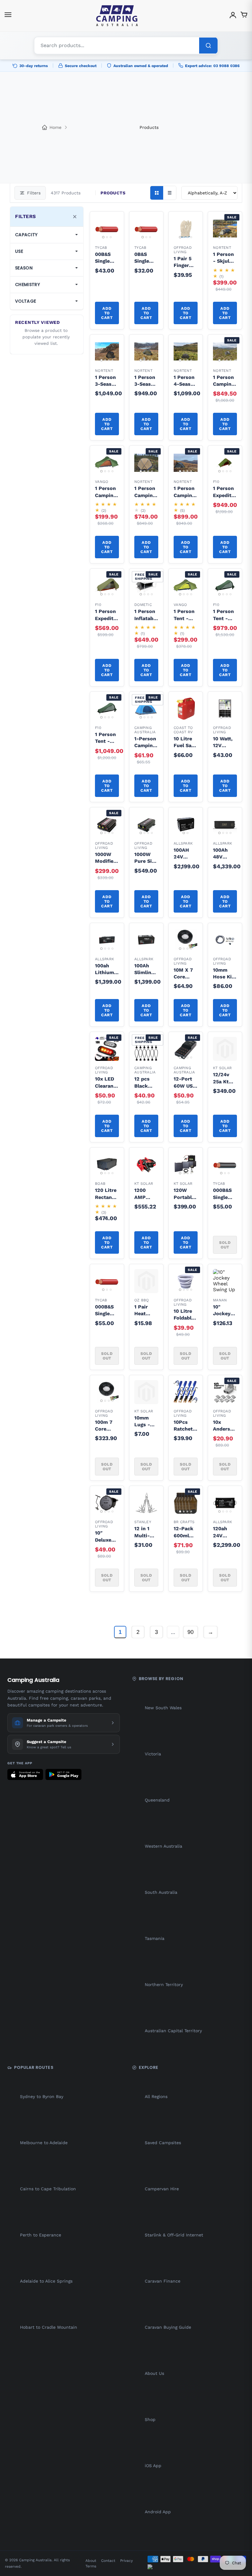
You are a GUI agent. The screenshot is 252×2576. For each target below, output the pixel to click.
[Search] (208, 46)
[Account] (233, 16)
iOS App (153, 2466)
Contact (108, 2561)
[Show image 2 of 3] (107, 237)
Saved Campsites (163, 2143)
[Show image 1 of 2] (184, 833)
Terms (91, 2566)
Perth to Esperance (41, 2235)
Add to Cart (107, 313)
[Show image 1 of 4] (180, 237)
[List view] (170, 193)
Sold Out (225, 1245)
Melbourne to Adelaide (44, 2143)
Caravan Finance (163, 2281)
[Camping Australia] (117, 16)
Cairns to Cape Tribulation (48, 2189)
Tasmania (155, 1938)
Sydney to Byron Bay (42, 2096)
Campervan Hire (162, 2189)
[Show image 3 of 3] (111, 237)
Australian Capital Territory (173, 2031)
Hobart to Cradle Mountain (49, 2327)
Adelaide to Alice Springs (46, 2281)
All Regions (156, 2096)
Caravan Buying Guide (168, 2327)
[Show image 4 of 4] (191, 237)
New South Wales (163, 1708)
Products (149, 127)
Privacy (126, 2561)
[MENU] (8, 16)
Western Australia (163, 1846)
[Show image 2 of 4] (184, 237)
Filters (34, 193)
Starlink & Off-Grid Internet (174, 2235)
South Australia (161, 1892)
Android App (158, 2512)
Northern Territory (164, 1985)
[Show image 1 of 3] (103, 237)
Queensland (157, 1800)
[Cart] (244, 16)
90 (191, 1632)
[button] (111, 225)
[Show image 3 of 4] (187, 237)
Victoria (153, 1754)
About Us (154, 2373)
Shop (150, 2419)
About (91, 2561)
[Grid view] (157, 193)
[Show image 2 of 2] (187, 833)
